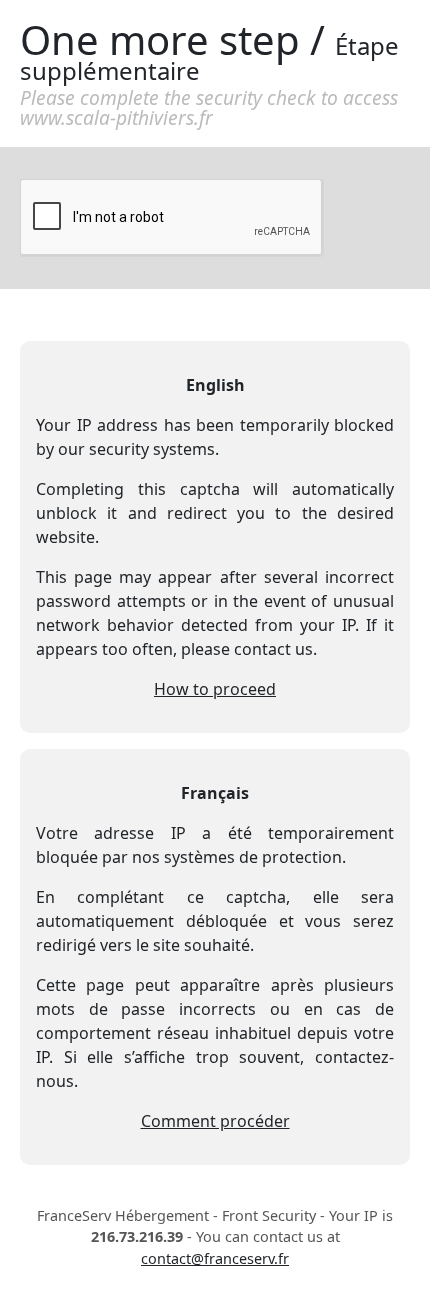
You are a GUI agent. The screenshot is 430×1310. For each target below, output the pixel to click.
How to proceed (215, 689)
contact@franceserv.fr (215, 1258)
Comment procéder (215, 1121)
